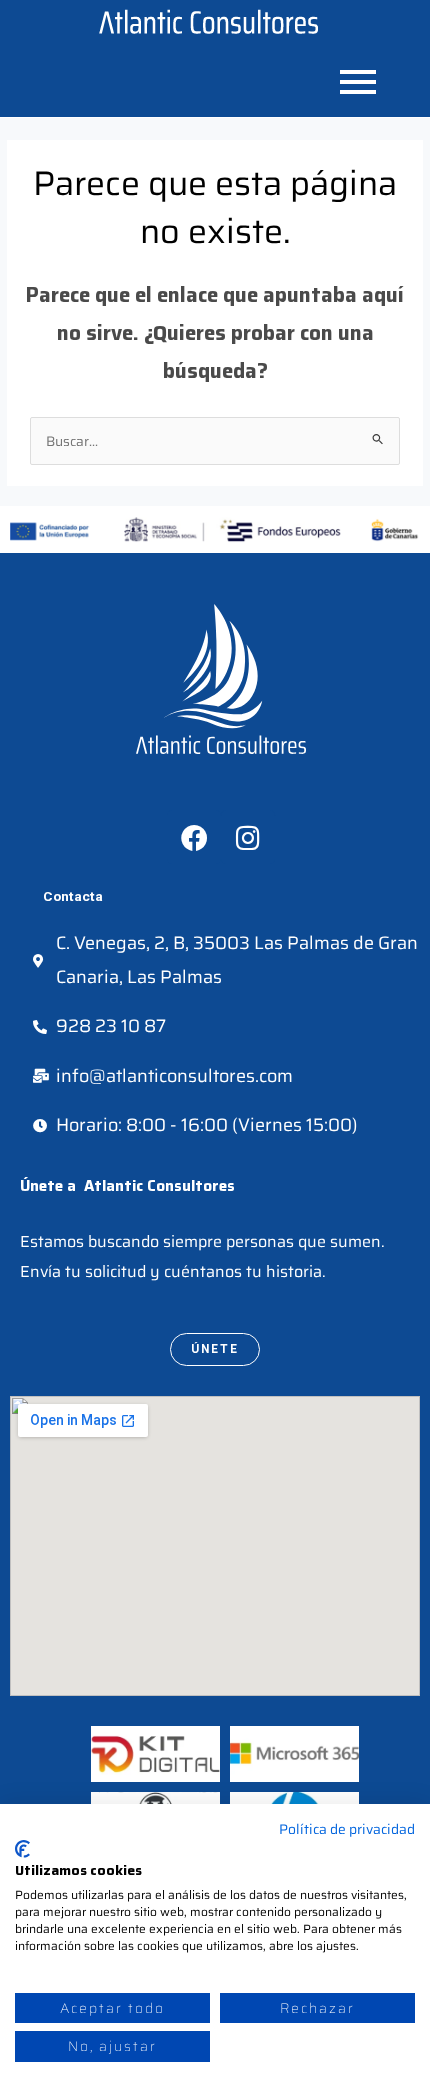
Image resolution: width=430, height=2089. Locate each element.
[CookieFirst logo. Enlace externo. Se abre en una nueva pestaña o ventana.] (22, 1849)
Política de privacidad (347, 1829)
